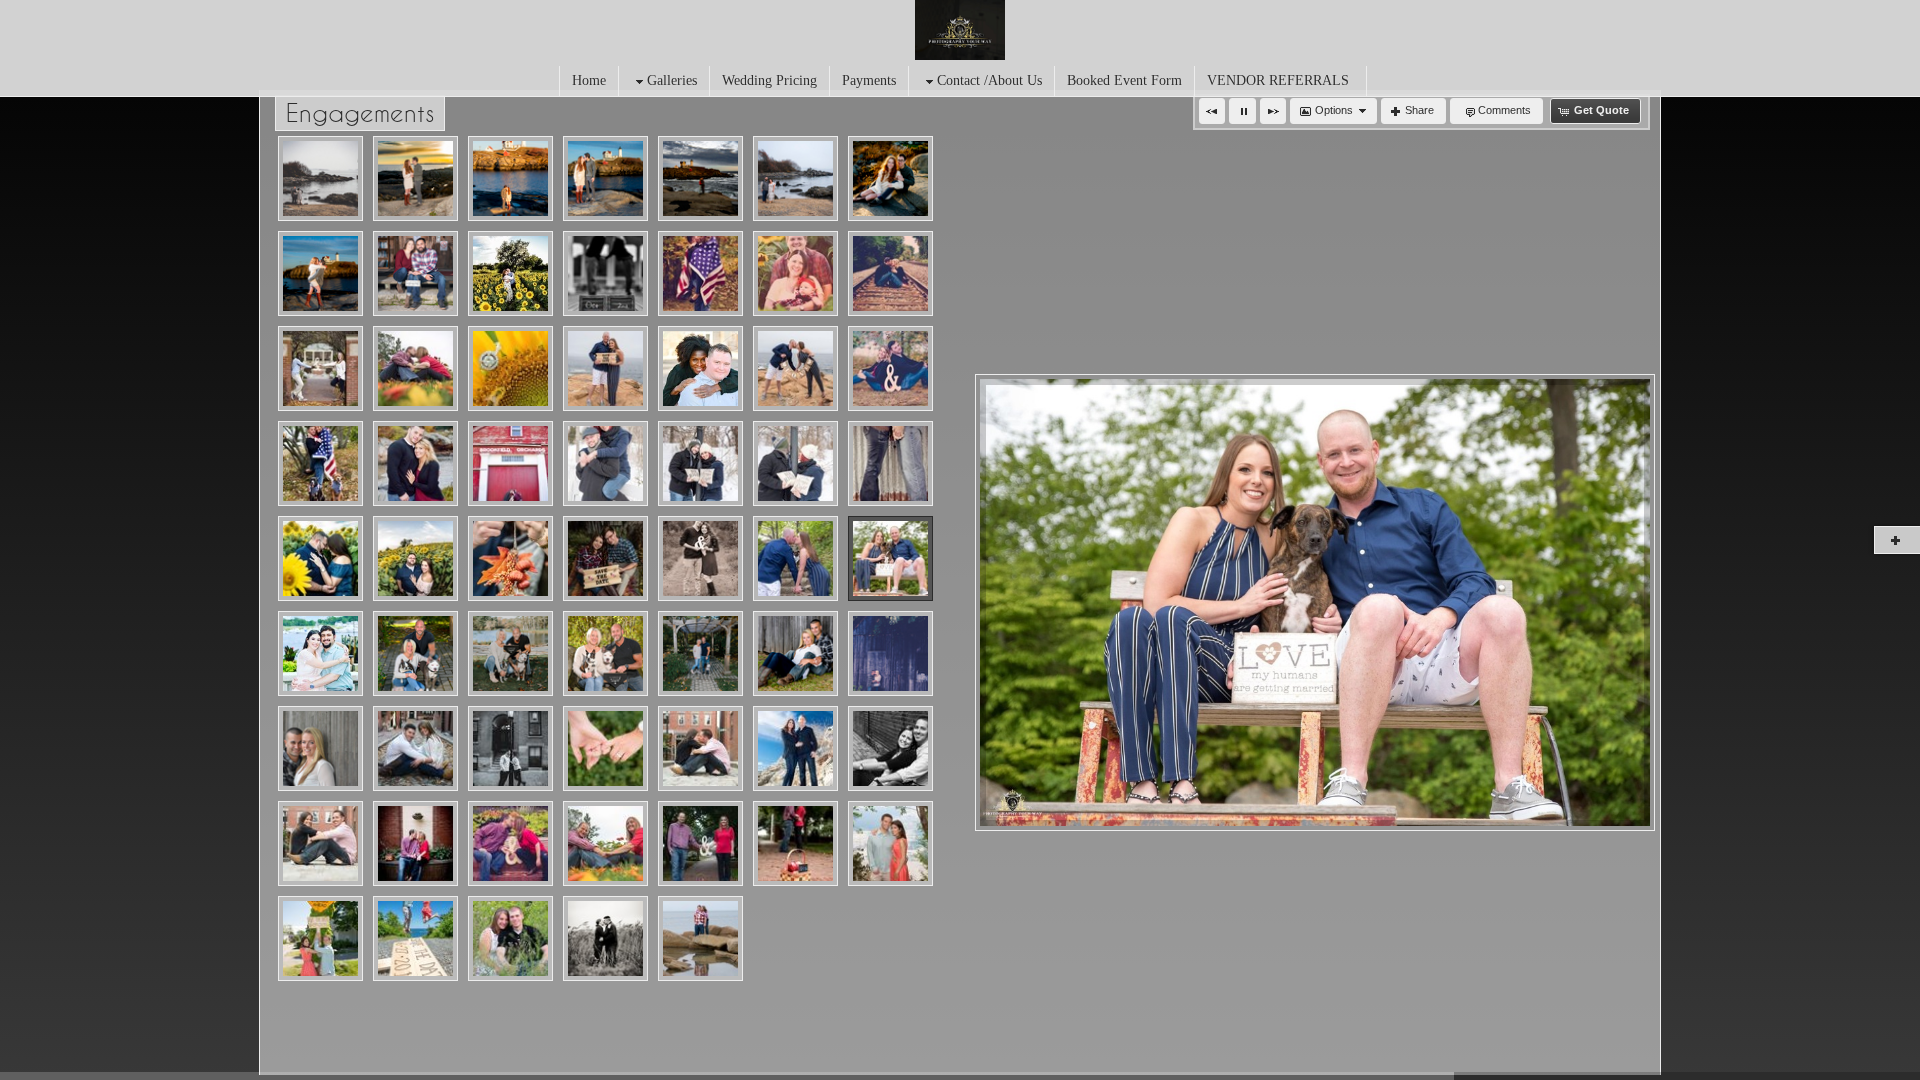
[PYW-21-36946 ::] (320, 748)
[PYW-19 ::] (795, 748)
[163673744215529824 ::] (605, 273)
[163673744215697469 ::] (510, 558)
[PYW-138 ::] (415, 843)
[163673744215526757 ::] (890, 368)
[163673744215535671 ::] (700, 273)
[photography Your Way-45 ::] (320, 843)
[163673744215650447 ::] (890, 558)
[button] (1212, 111)
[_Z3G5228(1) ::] (890, 178)
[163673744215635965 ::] (510, 273)
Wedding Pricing (769, 80)
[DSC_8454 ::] (510, 938)
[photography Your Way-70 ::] (605, 748)
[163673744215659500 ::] (700, 368)
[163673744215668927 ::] (320, 368)
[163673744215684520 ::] (795, 558)
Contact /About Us (989, 80)
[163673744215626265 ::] (320, 653)
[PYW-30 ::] (890, 653)
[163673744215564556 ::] (890, 273)
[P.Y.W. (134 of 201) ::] (700, 938)
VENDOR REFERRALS (1278, 80)
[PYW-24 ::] (700, 843)
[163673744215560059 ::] (510, 463)
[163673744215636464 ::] (605, 558)
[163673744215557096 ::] (795, 273)
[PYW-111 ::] (415, 748)
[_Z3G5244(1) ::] (605, 178)
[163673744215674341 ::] (605, 368)
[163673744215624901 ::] (795, 463)
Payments (869, 80)
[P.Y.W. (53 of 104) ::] (605, 938)
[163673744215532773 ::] (320, 463)
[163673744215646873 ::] (890, 463)
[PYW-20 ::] (795, 843)
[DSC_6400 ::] (415, 938)
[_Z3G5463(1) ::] (795, 178)
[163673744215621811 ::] (415, 368)
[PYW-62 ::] (510, 843)
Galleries (672, 80)
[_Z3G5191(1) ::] (415, 178)
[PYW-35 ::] (510, 748)
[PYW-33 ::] (605, 843)
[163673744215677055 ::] (510, 368)
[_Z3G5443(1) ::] (320, 178)
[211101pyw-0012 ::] (415, 653)
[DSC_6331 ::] (890, 843)
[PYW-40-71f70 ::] (795, 653)
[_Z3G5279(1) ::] (510, 178)
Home (589, 80)
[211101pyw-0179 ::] (510, 653)
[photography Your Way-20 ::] (890, 748)
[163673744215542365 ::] (415, 463)
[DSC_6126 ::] (320, 938)
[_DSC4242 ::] (415, 273)
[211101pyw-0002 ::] (700, 653)
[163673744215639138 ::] (415, 558)
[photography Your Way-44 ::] (700, 748)
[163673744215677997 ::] (320, 558)
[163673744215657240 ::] (700, 463)
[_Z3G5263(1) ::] (320, 273)
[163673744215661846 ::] (795, 368)
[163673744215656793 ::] (605, 463)
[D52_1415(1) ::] (700, 178)
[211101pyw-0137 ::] (605, 653)
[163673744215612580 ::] (700, 558)
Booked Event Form (1124, 80)
